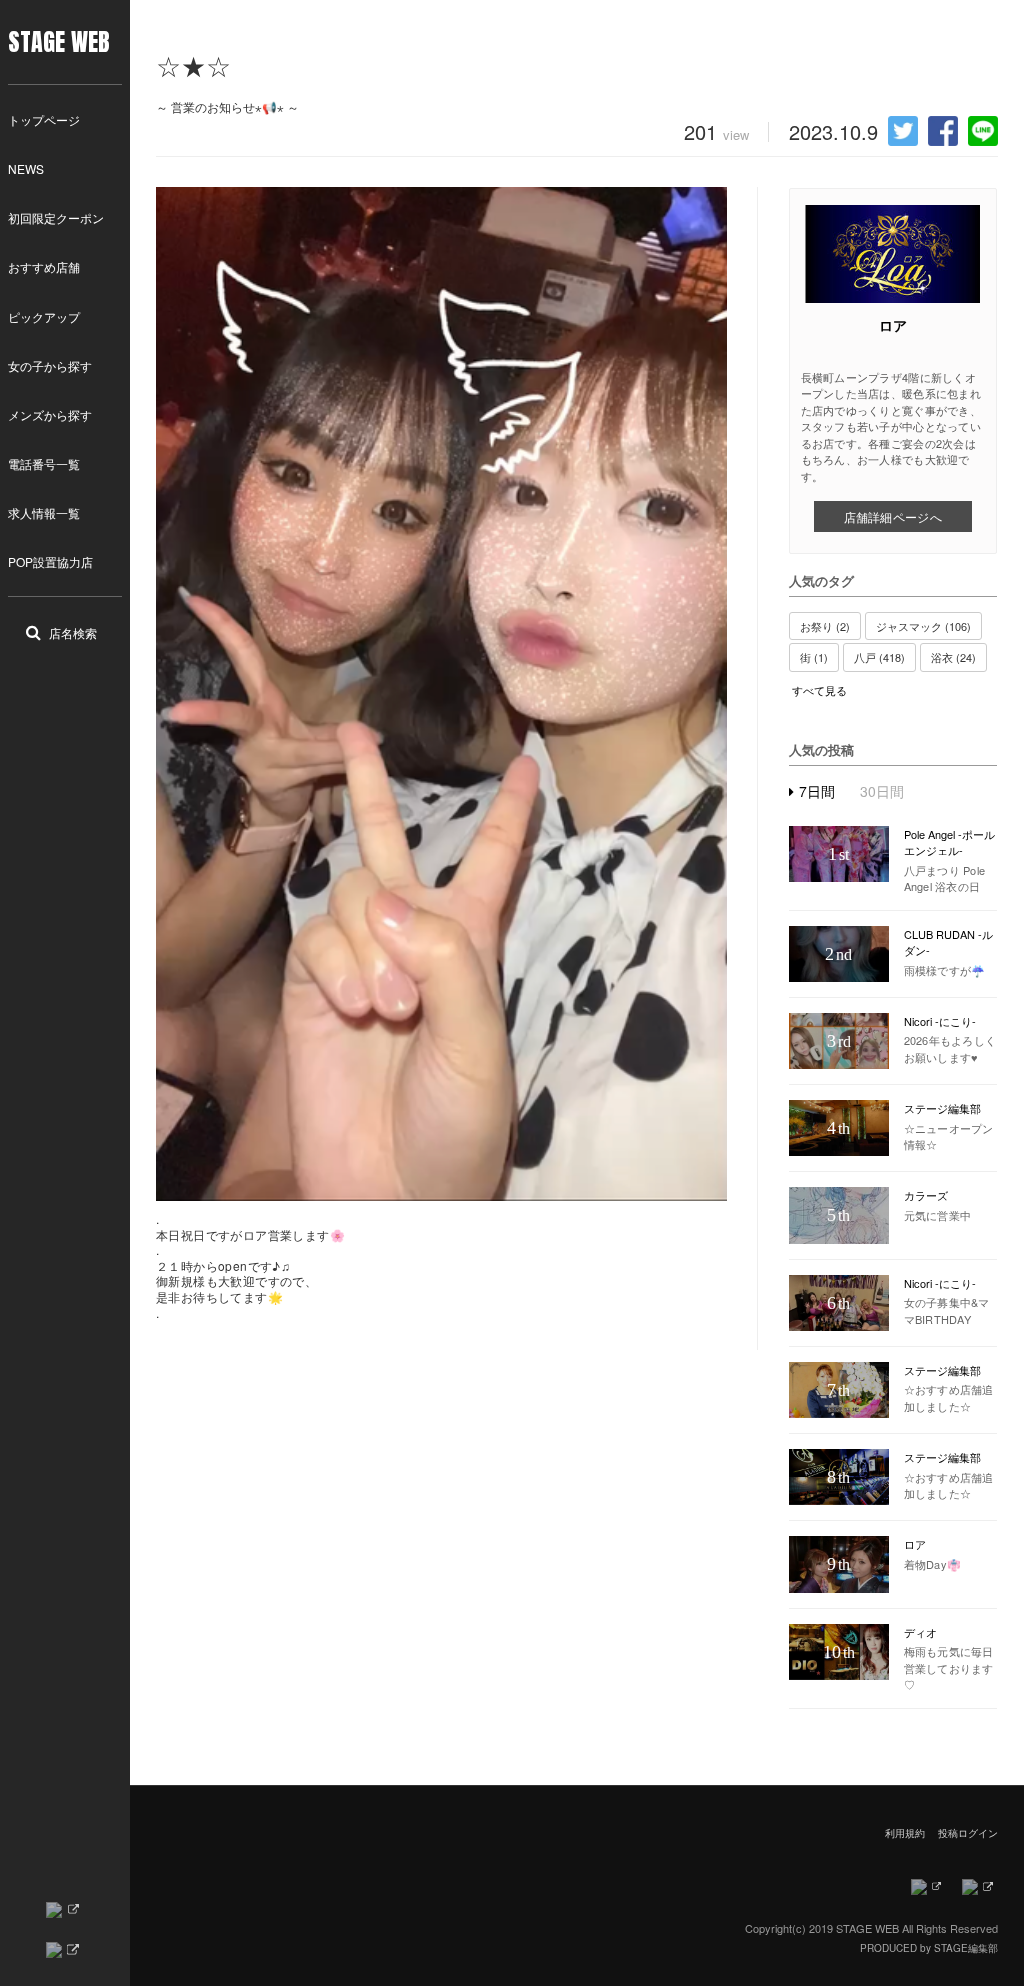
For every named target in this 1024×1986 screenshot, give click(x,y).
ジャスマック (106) (923, 626)
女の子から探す (50, 365)
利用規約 (905, 1833)
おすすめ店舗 (44, 266)
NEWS (26, 168)
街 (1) (814, 657)
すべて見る (819, 690)
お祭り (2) (825, 626)
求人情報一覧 (44, 512)
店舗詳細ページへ (893, 516)
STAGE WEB (59, 42)
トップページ (44, 119)
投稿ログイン (968, 1833)
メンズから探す (50, 414)
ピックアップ (44, 316)
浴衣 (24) (953, 657)
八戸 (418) (879, 657)
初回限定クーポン (56, 217)
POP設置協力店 (50, 561)
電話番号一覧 (44, 463)
